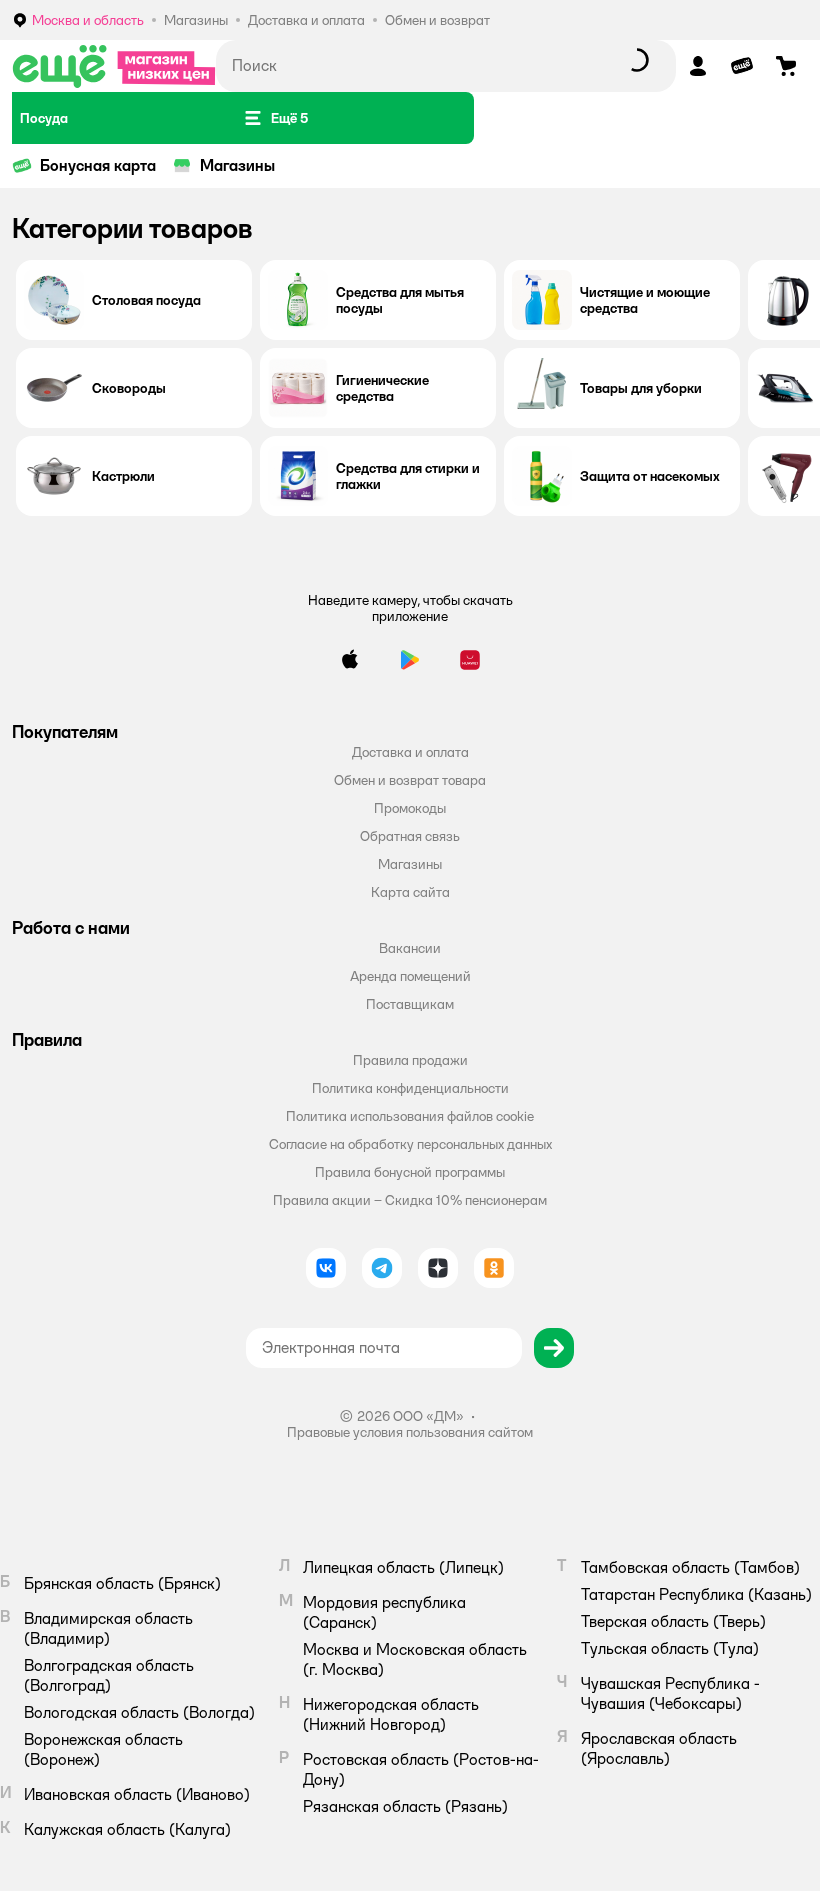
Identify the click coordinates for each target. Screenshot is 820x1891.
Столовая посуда (146, 300)
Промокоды (410, 808)
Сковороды (129, 388)
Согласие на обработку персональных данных (410, 1144)
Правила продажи (410, 1060)
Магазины (237, 165)
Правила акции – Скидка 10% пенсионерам (410, 1200)
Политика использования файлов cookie (410, 1116)
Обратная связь (410, 836)
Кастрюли (123, 476)
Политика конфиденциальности (410, 1088)
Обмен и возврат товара (410, 780)
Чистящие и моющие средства (645, 300)
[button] (275, 118)
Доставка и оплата (410, 752)
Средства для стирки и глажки (408, 476)
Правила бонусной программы (410, 1172)
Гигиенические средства (382, 388)
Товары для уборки (641, 388)
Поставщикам (410, 1004)
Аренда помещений (410, 976)
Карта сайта (410, 892)
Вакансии (410, 948)
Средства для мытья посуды (400, 300)
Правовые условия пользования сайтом (410, 1432)
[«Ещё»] (114, 66)
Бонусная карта (98, 165)
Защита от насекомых (650, 476)
